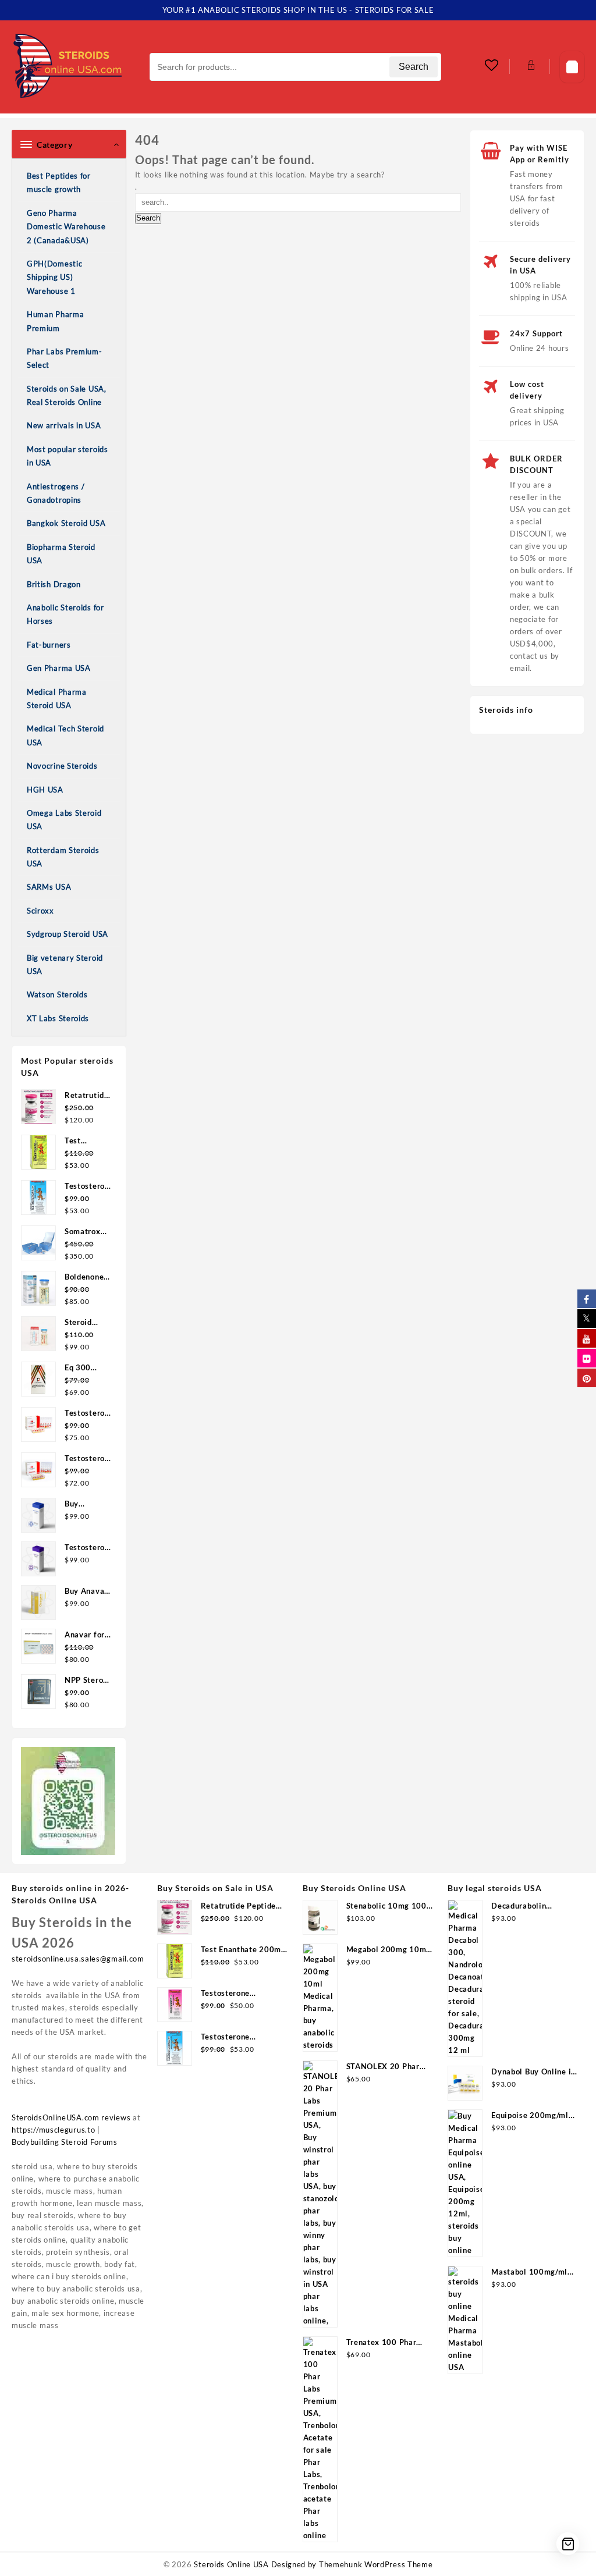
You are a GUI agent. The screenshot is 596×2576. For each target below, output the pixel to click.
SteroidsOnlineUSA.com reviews (71, 2117)
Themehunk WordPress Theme (376, 2564)
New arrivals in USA (64, 425)
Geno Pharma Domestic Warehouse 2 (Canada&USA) (66, 227)
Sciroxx (40, 911)
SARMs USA (49, 887)
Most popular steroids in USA (68, 456)
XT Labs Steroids (58, 1018)
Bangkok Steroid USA (66, 523)
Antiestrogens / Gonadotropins (56, 493)
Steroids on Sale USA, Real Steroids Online (67, 395)
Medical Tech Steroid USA (65, 735)
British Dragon (54, 584)
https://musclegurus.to (53, 2130)
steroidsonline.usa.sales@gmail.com (78, 1959)
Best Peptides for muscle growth (59, 182)
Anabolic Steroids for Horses (65, 614)
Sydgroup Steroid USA (68, 934)
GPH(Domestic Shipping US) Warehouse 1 (54, 277)
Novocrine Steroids (62, 766)
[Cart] (572, 67)
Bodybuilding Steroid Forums (65, 2142)
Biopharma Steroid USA (61, 554)
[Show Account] (530, 67)
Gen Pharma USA (59, 668)
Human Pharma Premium (55, 321)
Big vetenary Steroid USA (65, 964)
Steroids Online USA (231, 2564)
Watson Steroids (57, 994)
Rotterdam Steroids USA (63, 857)
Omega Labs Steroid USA (64, 820)
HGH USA (45, 790)
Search (414, 67)
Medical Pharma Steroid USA (57, 699)
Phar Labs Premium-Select (65, 358)
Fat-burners (49, 645)
